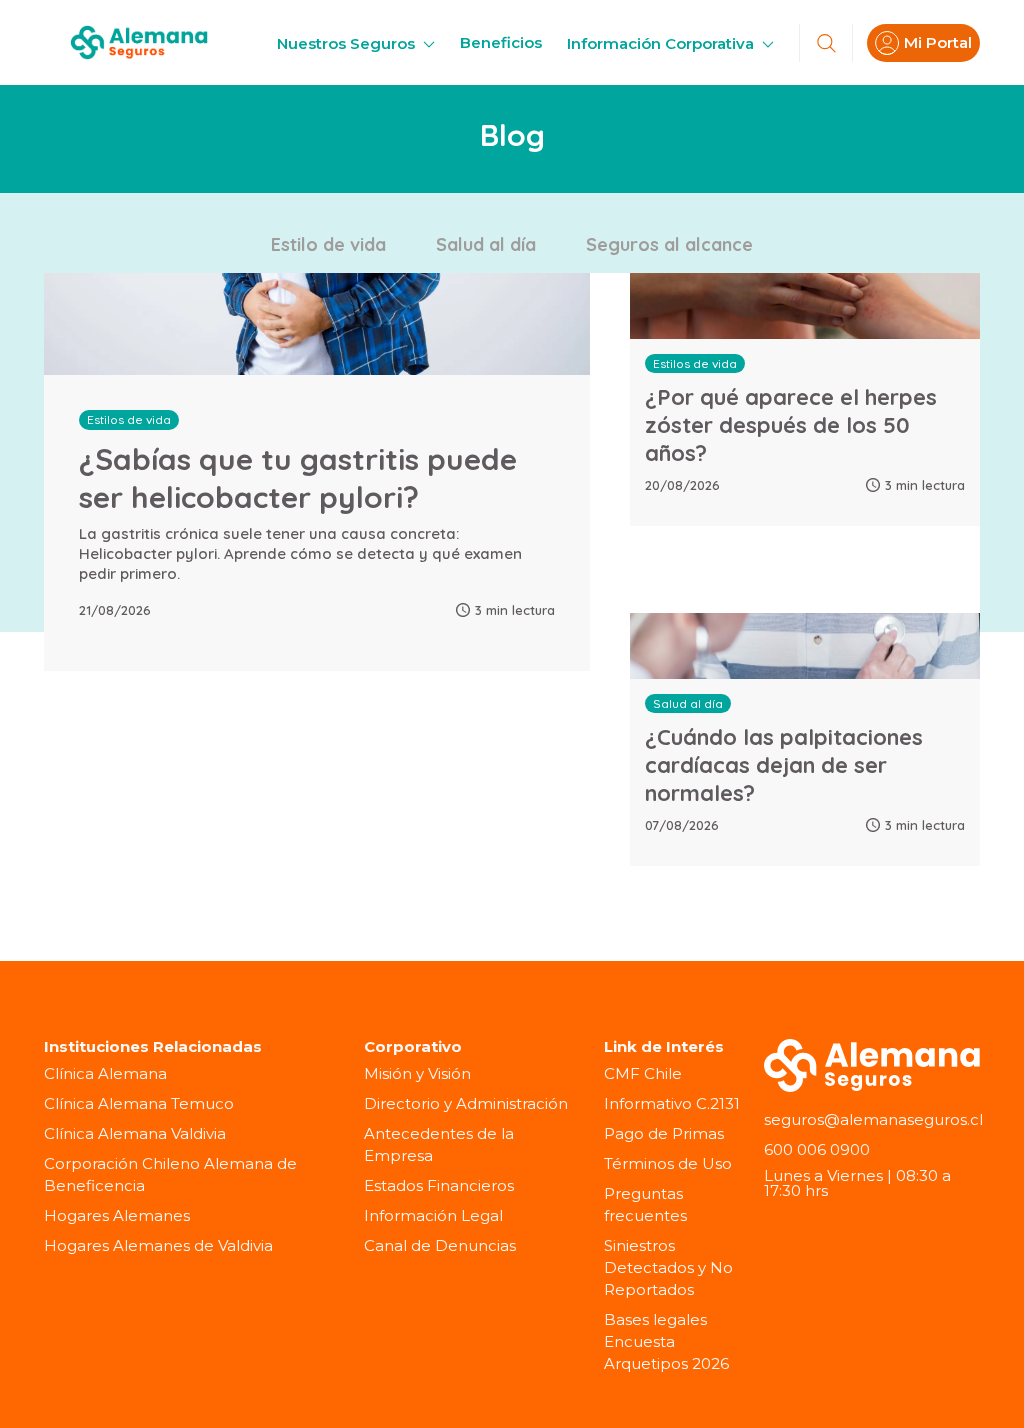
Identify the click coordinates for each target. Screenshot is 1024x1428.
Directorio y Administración (466, 1103)
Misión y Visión (417, 1073)
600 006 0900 (817, 1149)
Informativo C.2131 (672, 1103)
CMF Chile (643, 1073)
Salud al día (486, 244)
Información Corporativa (662, 43)
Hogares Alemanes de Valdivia (158, 1245)
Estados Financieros (439, 1185)
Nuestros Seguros (348, 43)
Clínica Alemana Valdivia (135, 1133)
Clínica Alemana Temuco (139, 1103)
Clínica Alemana (105, 1073)
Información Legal (433, 1215)
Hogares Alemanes (117, 1215)
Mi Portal (938, 42)
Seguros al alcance (669, 244)
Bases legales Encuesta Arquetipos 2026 (666, 1341)
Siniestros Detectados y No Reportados (668, 1267)
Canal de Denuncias (440, 1245)
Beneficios (501, 42)
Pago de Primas (664, 1133)
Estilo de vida (328, 244)
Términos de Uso (668, 1163)
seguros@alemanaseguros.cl (873, 1119)
